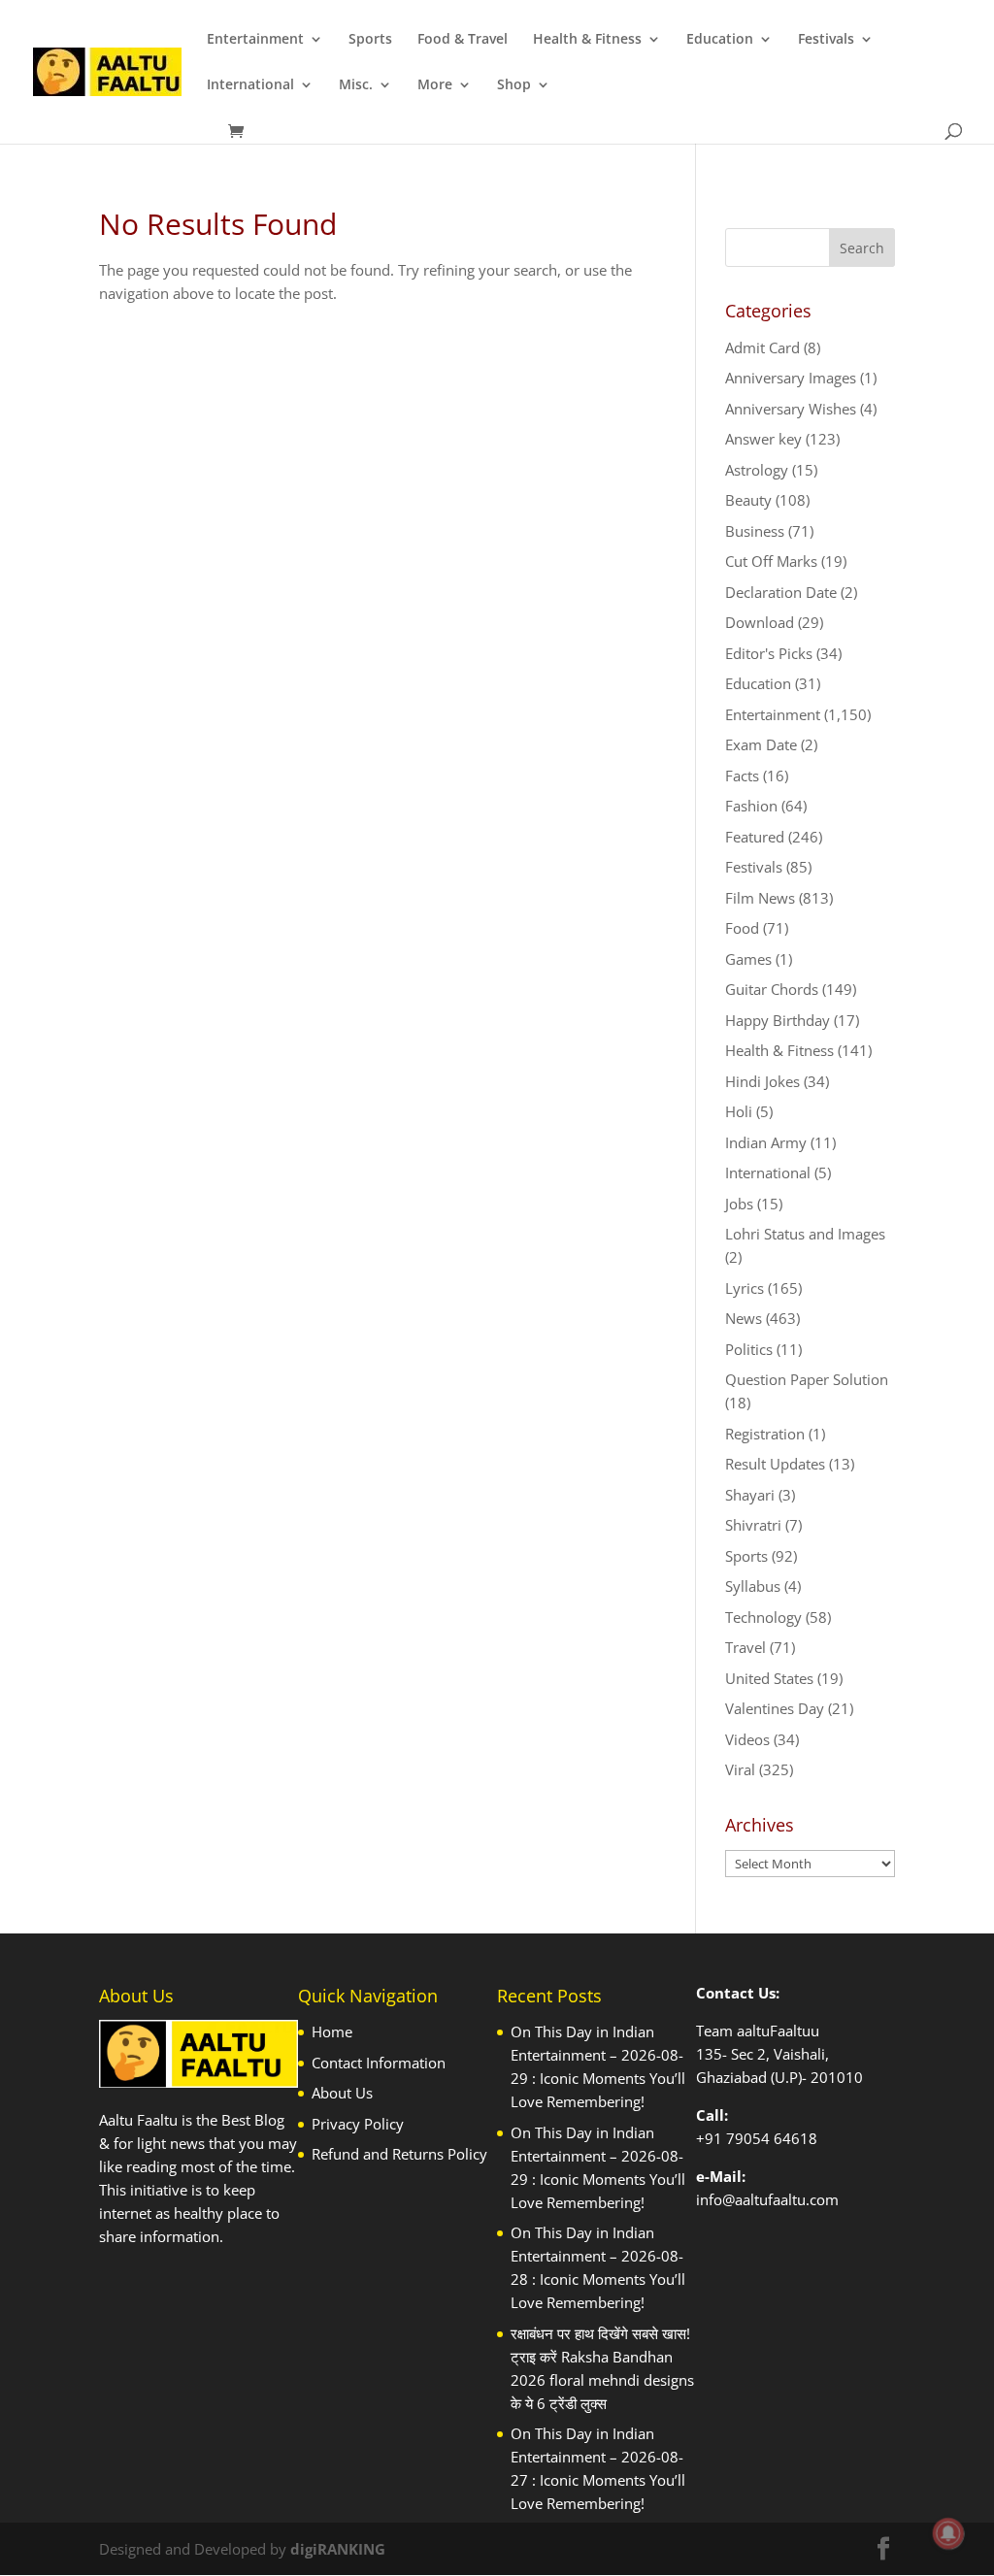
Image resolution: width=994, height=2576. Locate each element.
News (744, 1318)
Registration (765, 1434)
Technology (763, 1617)
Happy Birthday (778, 1020)
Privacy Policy (358, 2124)
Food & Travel (463, 40)
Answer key (763, 439)
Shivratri (753, 1525)
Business (755, 531)
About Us (342, 2093)
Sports (370, 40)
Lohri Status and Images (805, 1234)
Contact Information (379, 2063)
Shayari (750, 1495)
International (250, 85)
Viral (740, 1769)
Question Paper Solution (807, 1379)
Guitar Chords (772, 989)
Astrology (757, 470)
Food (742, 928)
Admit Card (762, 347)
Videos (747, 1739)
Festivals (826, 40)
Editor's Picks (769, 653)
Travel (745, 1647)
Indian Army (766, 1142)
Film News (760, 898)
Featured (755, 837)
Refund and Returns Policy (399, 2154)
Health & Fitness (587, 40)
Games (748, 959)
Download (760, 622)
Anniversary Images (791, 378)
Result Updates (775, 1464)
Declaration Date (781, 592)
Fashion (751, 806)
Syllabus (753, 1586)
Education (720, 40)
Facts (742, 776)
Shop (514, 85)
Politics (749, 1349)
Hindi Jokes (762, 1081)
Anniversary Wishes (791, 409)
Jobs (739, 1204)
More (435, 85)
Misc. (356, 85)
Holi (739, 1111)
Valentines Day (775, 1708)
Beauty (748, 500)
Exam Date (761, 744)
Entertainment (255, 40)
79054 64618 (772, 2138)
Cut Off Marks (771, 561)
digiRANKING (338, 2549)
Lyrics (745, 1288)
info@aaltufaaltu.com (767, 2199)
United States (769, 1678)
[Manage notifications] (948, 2533)
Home (332, 2031)
